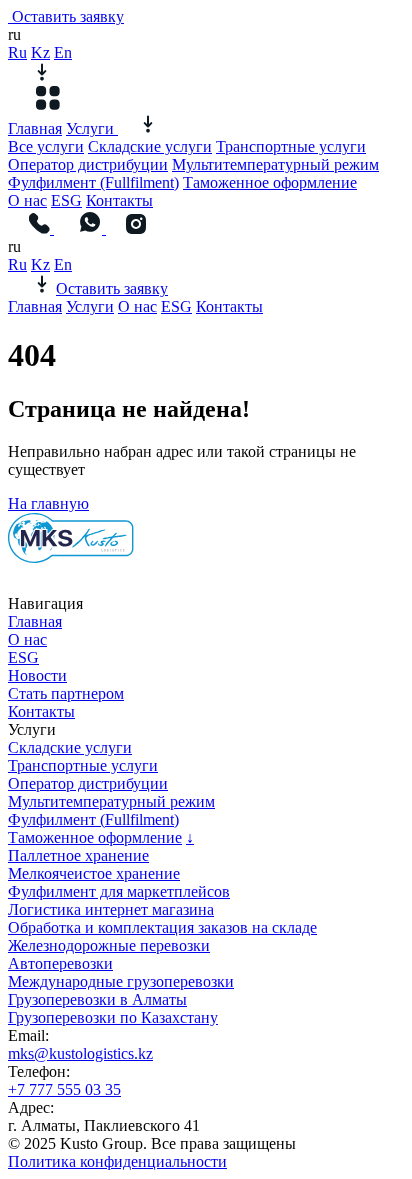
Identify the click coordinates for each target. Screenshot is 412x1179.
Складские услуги (150, 146)
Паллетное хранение (78, 855)
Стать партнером (66, 693)
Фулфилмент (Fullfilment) (93, 182)
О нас (27, 200)
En (63, 52)
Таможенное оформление (270, 182)
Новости (37, 675)
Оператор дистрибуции (88, 164)
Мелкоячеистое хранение (94, 873)
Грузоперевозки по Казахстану (113, 1017)
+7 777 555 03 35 (64, 1089)
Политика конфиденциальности (117, 1161)
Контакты (119, 200)
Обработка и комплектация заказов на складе (162, 927)
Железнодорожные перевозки (109, 945)
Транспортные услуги (291, 146)
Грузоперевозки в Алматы (97, 999)
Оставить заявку (68, 16)
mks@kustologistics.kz (80, 1053)
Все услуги (46, 146)
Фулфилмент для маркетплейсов (119, 891)
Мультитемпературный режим (275, 164)
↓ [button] (190, 837)
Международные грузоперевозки (121, 981)
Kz (40, 52)
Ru (17, 52)
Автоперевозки (60, 963)
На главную (48, 503)
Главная (35, 128)
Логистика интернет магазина (111, 909)
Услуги (92, 128)
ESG (66, 200)
